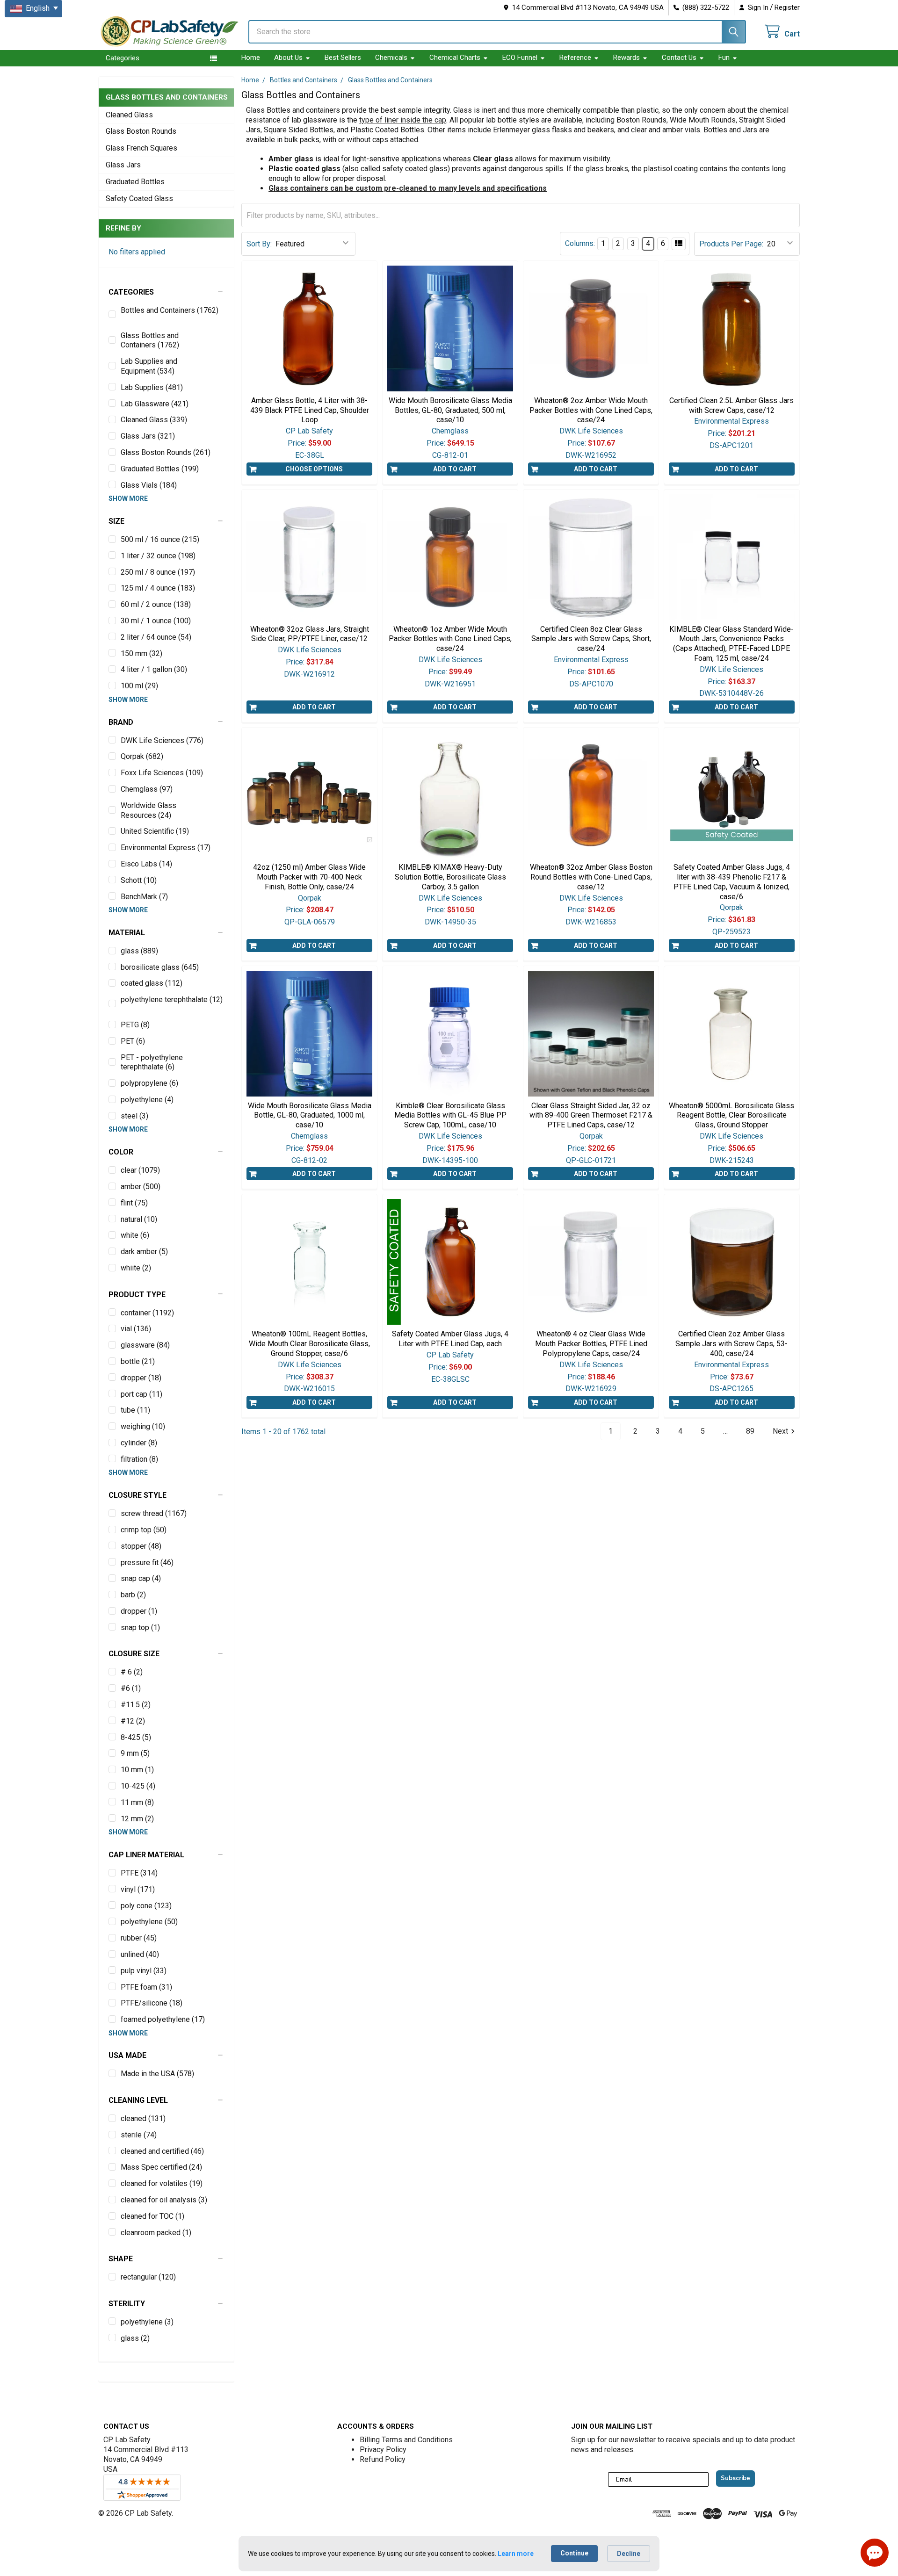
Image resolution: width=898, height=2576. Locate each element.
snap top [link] (140, 1627)
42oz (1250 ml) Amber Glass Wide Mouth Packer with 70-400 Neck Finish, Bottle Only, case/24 (309, 877)
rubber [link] (139, 1938)
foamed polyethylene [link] (163, 2019)
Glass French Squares (141, 148)
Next (780, 1431)
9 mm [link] (135, 1753)
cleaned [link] (143, 2118)
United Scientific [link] (155, 831)
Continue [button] (574, 2553)
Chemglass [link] (147, 789)
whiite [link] (136, 1268)
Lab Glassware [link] (155, 404)
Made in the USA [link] (157, 2074)
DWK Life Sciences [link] (162, 740)
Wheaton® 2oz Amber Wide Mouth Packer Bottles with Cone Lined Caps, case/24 (591, 410)
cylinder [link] (139, 1443)
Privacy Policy (383, 2450)
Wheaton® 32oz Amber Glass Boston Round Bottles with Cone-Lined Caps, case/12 (591, 877)
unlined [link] (140, 1954)
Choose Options (314, 469)
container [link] (147, 1313)
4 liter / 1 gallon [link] (154, 669)
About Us (288, 58)
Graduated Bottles (135, 182)
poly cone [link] (146, 1906)
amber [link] (141, 1187)
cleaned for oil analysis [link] (164, 2200)
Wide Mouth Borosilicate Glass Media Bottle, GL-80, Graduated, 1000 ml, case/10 (310, 1115)
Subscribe (735, 2478)
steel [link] (134, 1116)
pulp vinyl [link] (144, 1971)
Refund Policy (383, 2459)
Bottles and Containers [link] (170, 310)
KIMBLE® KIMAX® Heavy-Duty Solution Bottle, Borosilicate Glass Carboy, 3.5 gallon (450, 877)
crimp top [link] (144, 1530)
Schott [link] (139, 880)
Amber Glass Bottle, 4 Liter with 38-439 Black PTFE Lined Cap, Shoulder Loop (310, 410)
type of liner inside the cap (403, 120)
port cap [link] (141, 1394)
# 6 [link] (132, 1672)
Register (787, 7)
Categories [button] (123, 58)
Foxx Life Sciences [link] (162, 773)
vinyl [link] (138, 1889)
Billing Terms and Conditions (406, 2440)
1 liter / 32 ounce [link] (158, 556)
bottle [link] (138, 1361)
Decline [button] (629, 2554)
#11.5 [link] (136, 1705)
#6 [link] (131, 1688)
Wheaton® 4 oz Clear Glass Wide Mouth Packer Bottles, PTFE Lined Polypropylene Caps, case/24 (591, 1344)
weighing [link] (143, 1426)
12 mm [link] (137, 1819)
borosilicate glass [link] (160, 967)
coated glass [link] (152, 983)
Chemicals (391, 58)
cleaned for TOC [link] (152, 2216)
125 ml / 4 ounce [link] (158, 588)
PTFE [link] (139, 1873)
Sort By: (259, 244)
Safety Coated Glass (139, 198)
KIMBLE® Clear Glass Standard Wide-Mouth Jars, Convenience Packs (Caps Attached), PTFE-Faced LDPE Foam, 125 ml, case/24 (731, 644)
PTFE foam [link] (146, 1987)
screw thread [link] (154, 1513)
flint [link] (134, 1203)
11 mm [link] (137, 1802)
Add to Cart (455, 469)
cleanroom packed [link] (156, 2233)
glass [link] (139, 951)
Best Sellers (343, 58)
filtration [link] (139, 1459)
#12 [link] (133, 1721)
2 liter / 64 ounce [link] (156, 637)
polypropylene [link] (149, 1083)
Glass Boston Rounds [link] (166, 452)
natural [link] (139, 1219)
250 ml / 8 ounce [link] (158, 572)
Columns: (580, 243)
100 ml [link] (139, 686)
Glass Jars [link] (148, 436)
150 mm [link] (141, 653)
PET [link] (133, 1041)
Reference (575, 58)
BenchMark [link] (144, 897)
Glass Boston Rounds (141, 131)
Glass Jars (123, 165)
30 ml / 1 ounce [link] (156, 621)
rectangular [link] (148, 2277)
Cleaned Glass (129, 115)
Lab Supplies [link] (152, 387)
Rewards (626, 58)
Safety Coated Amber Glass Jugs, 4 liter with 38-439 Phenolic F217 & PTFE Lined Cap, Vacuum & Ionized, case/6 (732, 882)
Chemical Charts (455, 58)
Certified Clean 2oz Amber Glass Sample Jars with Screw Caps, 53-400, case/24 (731, 1344)
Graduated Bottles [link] (160, 469)
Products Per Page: (731, 244)
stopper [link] (141, 1546)
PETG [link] (135, 1025)
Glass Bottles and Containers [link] (150, 340)
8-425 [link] (136, 1737)
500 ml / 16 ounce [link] (160, 539)
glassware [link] (145, 1345)
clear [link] (140, 1170)
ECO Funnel (520, 58)
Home (251, 58)
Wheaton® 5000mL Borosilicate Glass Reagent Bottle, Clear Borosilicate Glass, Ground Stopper (731, 1115)
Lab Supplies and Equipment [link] (149, 366)
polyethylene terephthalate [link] (172, 999)
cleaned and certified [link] (162, 2151)
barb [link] (133, 1595)
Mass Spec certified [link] (161, 2167)
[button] (166, 292)
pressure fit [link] (147, 1562)
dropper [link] (141, 1378)
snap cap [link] (141, 1578)
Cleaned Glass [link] (154, 420)
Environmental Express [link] (166, 848)
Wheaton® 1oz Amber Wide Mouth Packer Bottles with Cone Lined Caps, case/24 (450, 639)
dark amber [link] (144, 1252)
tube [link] (135, 1410)
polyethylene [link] (147, 1100)
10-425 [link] (138, 1786)
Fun (724, 58)
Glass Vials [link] (149, 485)
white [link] (135, 1235)
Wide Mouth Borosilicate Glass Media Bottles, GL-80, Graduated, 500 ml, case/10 (450, 410)
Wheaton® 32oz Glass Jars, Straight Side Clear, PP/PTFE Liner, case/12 (310, 634)
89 (750, 1431)
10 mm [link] (137, 1770)
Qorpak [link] (142, 756)
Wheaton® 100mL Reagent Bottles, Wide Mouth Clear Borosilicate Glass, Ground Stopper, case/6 (309, 1344)
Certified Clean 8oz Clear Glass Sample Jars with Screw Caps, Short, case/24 (591, 639)
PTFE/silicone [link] (152, 2003)
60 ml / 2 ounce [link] (156, 604)
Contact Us (679, 58)
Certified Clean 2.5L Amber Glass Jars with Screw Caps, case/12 (731, 405)
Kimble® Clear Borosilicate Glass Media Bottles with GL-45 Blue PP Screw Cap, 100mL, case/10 (450, 1115)
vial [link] (136, 1329)
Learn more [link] (516, 2554)
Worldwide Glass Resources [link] (148, 810)
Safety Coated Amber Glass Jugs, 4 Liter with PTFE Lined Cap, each (450, 1339)
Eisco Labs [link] (146, 864)
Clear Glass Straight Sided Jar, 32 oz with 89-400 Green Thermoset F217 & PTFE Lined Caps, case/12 (591, 1115)
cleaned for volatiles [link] (162, 2183)
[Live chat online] (875, 2553)
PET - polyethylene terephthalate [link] (152, 1062)
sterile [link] (139, 2135)
